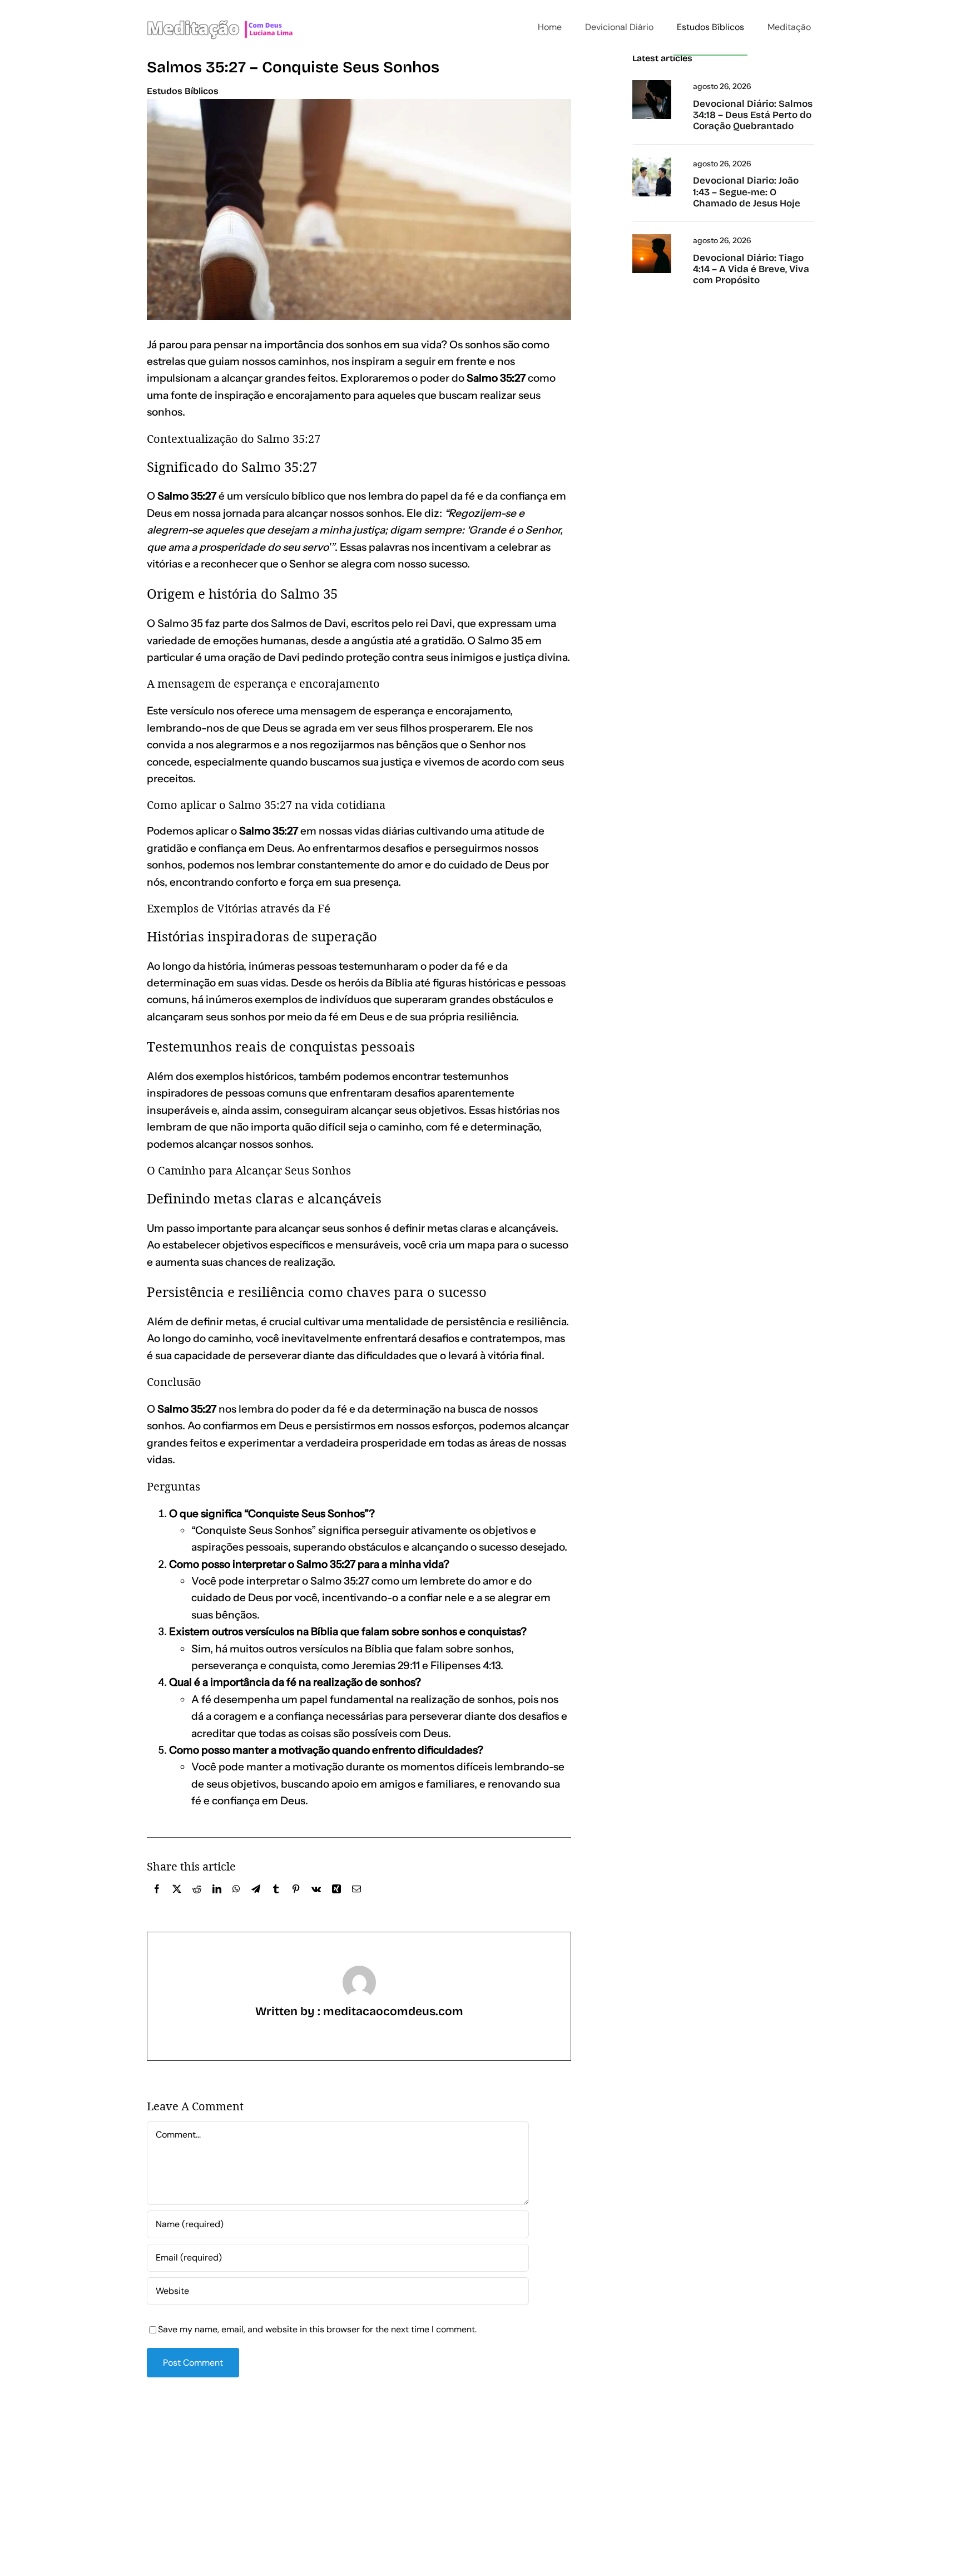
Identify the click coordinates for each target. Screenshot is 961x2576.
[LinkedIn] (217, 1901)
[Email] (356, 1901)
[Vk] (316, 1901)
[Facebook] (157, 1901)
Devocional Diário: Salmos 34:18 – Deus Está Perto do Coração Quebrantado (753, 115)
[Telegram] (256, 1901)
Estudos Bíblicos (183, 91)
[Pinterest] (296, 1901)
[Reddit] (197, 1901)
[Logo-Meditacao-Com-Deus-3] (220, 7)
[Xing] (336, 1901)
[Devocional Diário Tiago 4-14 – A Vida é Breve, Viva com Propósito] (652, 238)
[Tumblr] (276, 1901)
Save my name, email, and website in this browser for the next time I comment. (317, 2329)
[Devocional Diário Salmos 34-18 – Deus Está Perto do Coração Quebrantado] (652, 84)
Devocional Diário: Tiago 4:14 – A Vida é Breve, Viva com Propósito (751, 269)
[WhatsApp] (236, 1901)
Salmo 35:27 (187, 1409)
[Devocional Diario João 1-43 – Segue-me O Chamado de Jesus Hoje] (652, 162)
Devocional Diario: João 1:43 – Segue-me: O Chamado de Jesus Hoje (747, 192)
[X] (177, 1901)
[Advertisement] (481, 2472)
